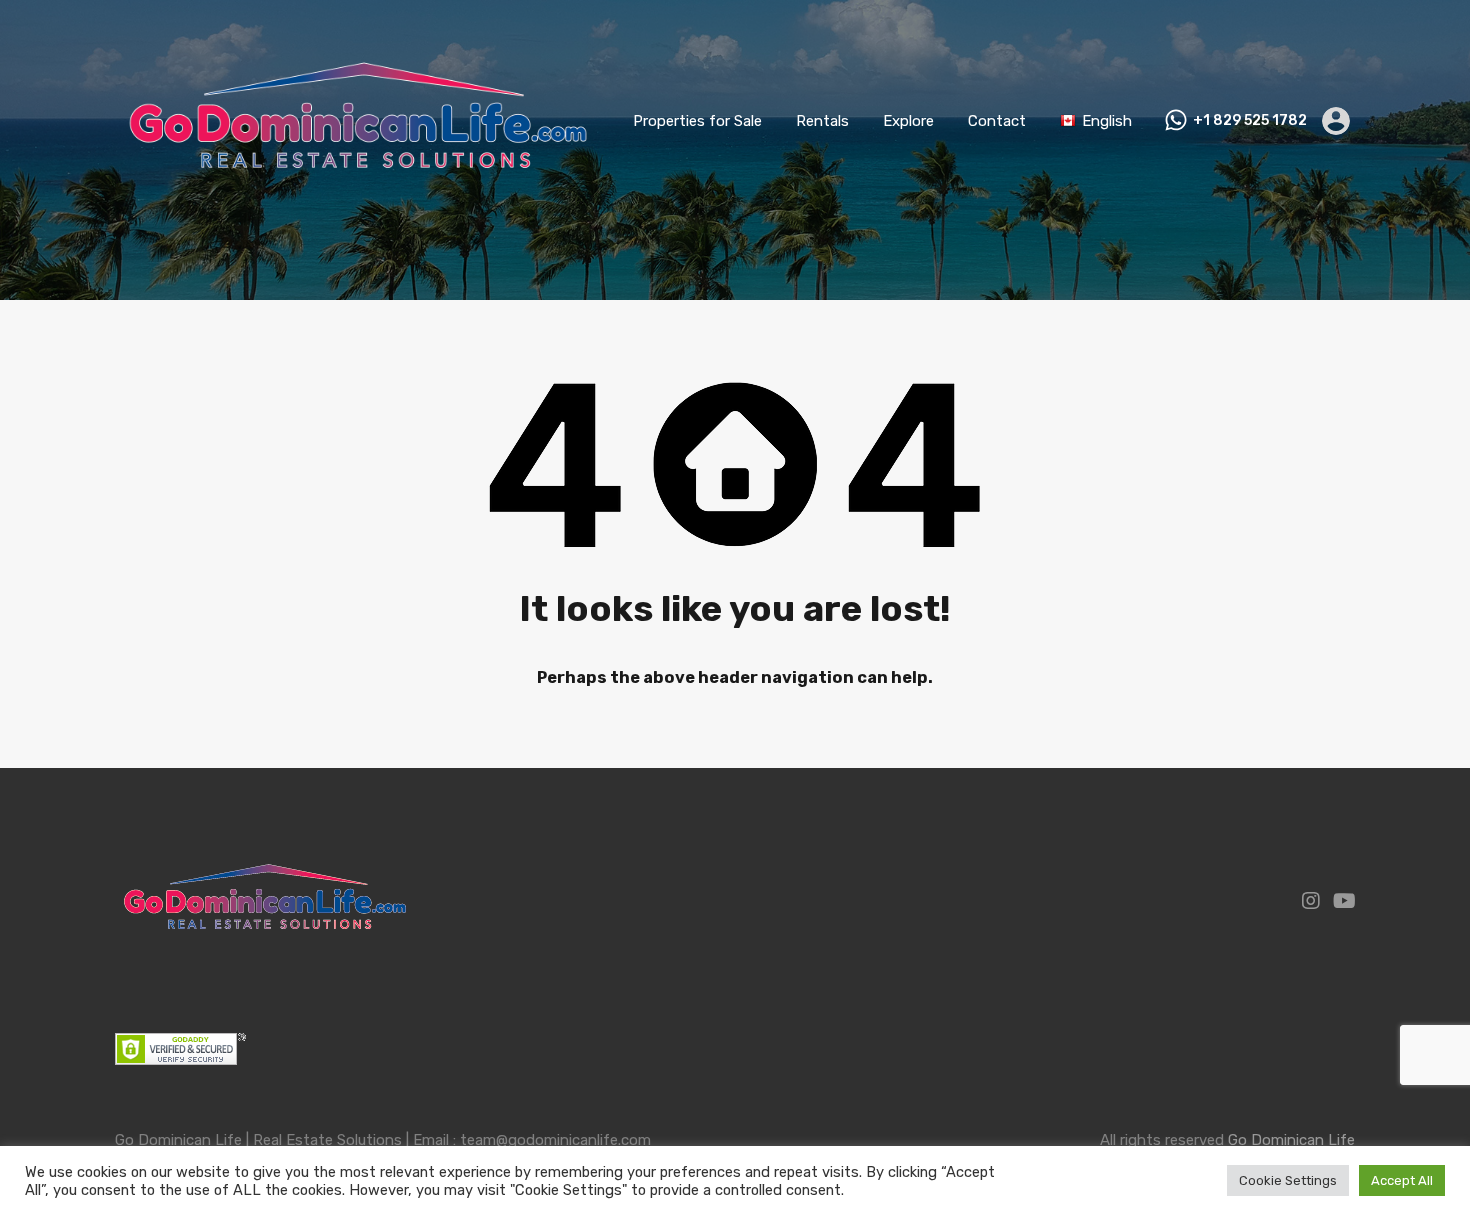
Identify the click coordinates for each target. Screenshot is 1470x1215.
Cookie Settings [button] (1288, 1180)
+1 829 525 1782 (1250, 121)
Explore (908, 121)
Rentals (822, 121)
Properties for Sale (697, 121)
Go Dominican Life (1291, 1140)
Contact (997, 121)
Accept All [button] (1402, 1180)
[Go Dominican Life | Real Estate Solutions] (358, 214)
